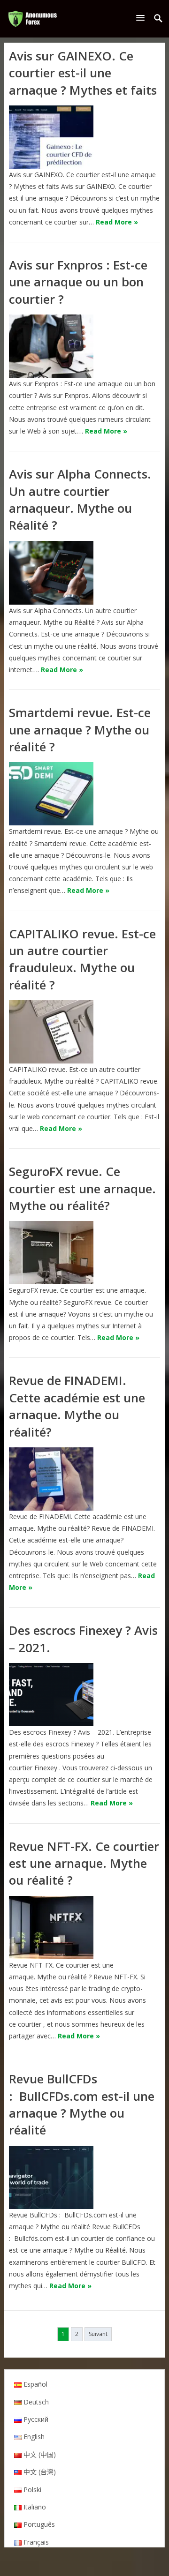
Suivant (98, 2334)
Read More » (117, 222)
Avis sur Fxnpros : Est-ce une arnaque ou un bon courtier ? (78, 282)
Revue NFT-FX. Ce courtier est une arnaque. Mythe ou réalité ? (84, 1863)
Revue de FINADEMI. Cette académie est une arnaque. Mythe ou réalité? (77, 1406)
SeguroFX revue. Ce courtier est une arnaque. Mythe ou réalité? (82, 1188)
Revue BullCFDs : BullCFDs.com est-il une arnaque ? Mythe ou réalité (82, 2104)
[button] (142, 18)
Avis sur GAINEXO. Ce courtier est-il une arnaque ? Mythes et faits (83, 73)
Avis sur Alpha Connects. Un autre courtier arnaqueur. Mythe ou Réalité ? (80, 499)
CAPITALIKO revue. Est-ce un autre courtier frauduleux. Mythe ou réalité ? (82, 959)
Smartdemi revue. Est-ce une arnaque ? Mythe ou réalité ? (80, 730)
